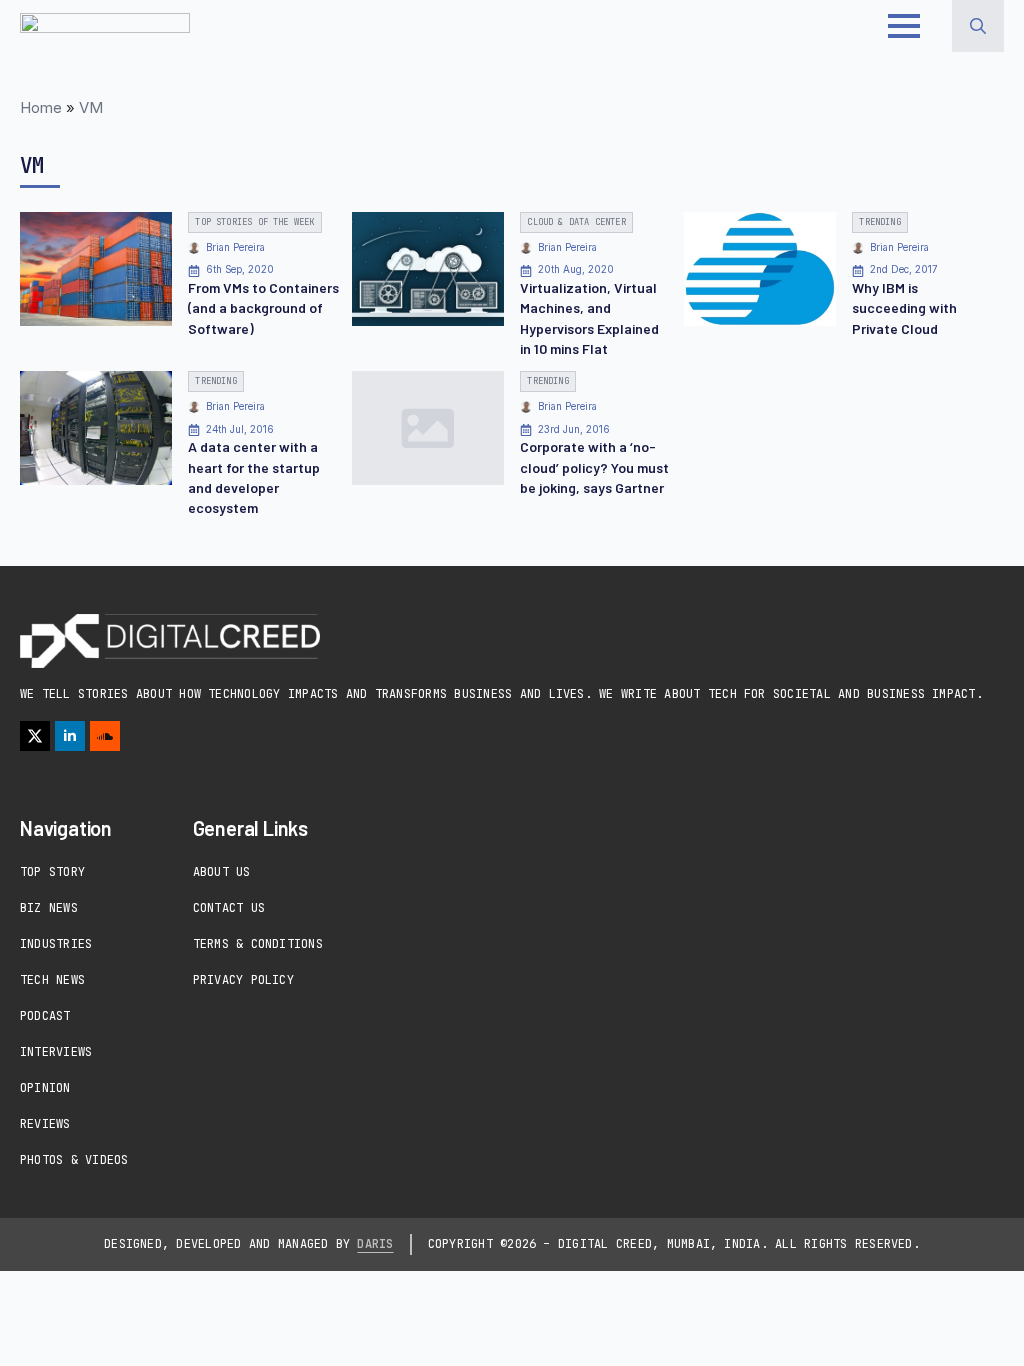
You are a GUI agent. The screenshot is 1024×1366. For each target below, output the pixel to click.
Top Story (52, 872)
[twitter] (35, 736)
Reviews (45, 1124)
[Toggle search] (978, 26)
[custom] (105, 736)
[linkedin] (70, 736)
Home (41, 107)
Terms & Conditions (258, 944)
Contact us (229, 908)
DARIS (375, 1244)
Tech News (52, 980)
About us (222, 872)
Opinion (45, 1088)
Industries (56, 944)
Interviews (56, 1052)
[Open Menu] (904, 26)
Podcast (45, 1016)
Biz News (49, 908)
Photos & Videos (74, 1160)
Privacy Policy (243, 980)
